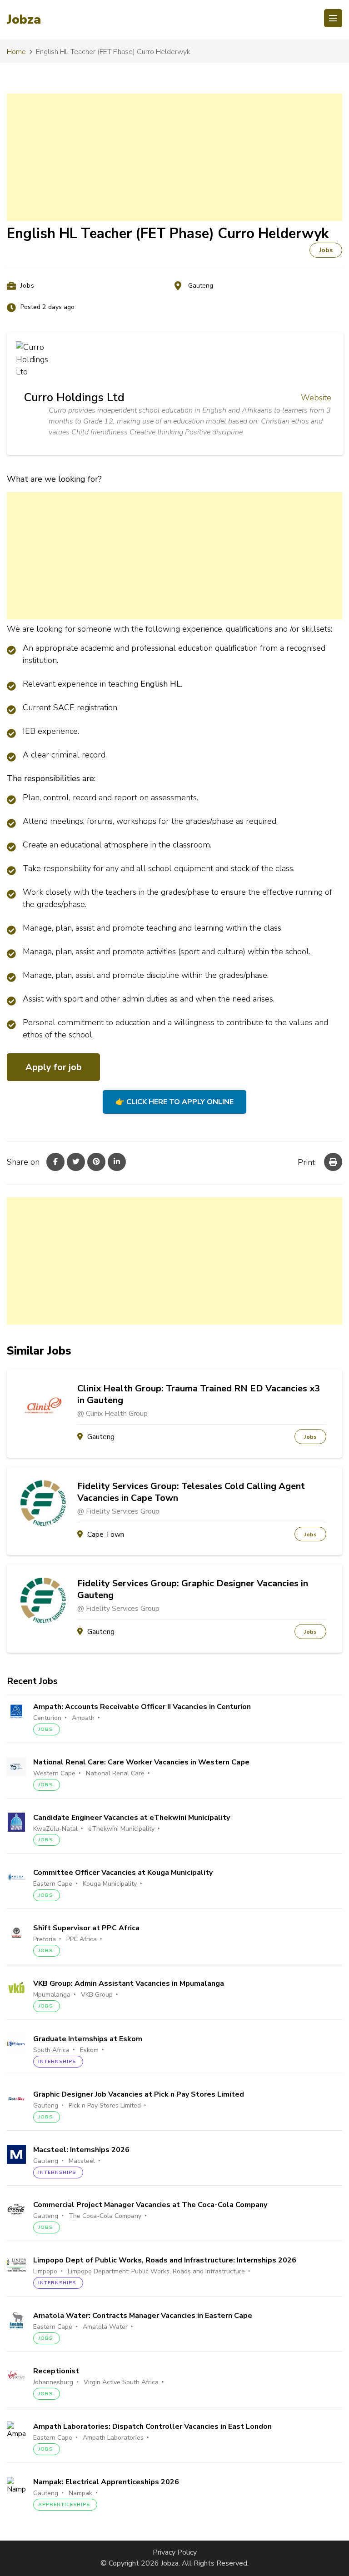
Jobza (24, 20)
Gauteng (201, 286)
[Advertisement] (174, 157)
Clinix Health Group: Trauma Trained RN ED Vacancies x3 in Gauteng (199, 1395)
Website (316, 398)
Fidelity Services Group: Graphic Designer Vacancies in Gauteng (193, 1589)
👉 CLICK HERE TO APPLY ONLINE (174, 1102)
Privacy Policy (175, 2552)
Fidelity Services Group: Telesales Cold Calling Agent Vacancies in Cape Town (191, 1492)
